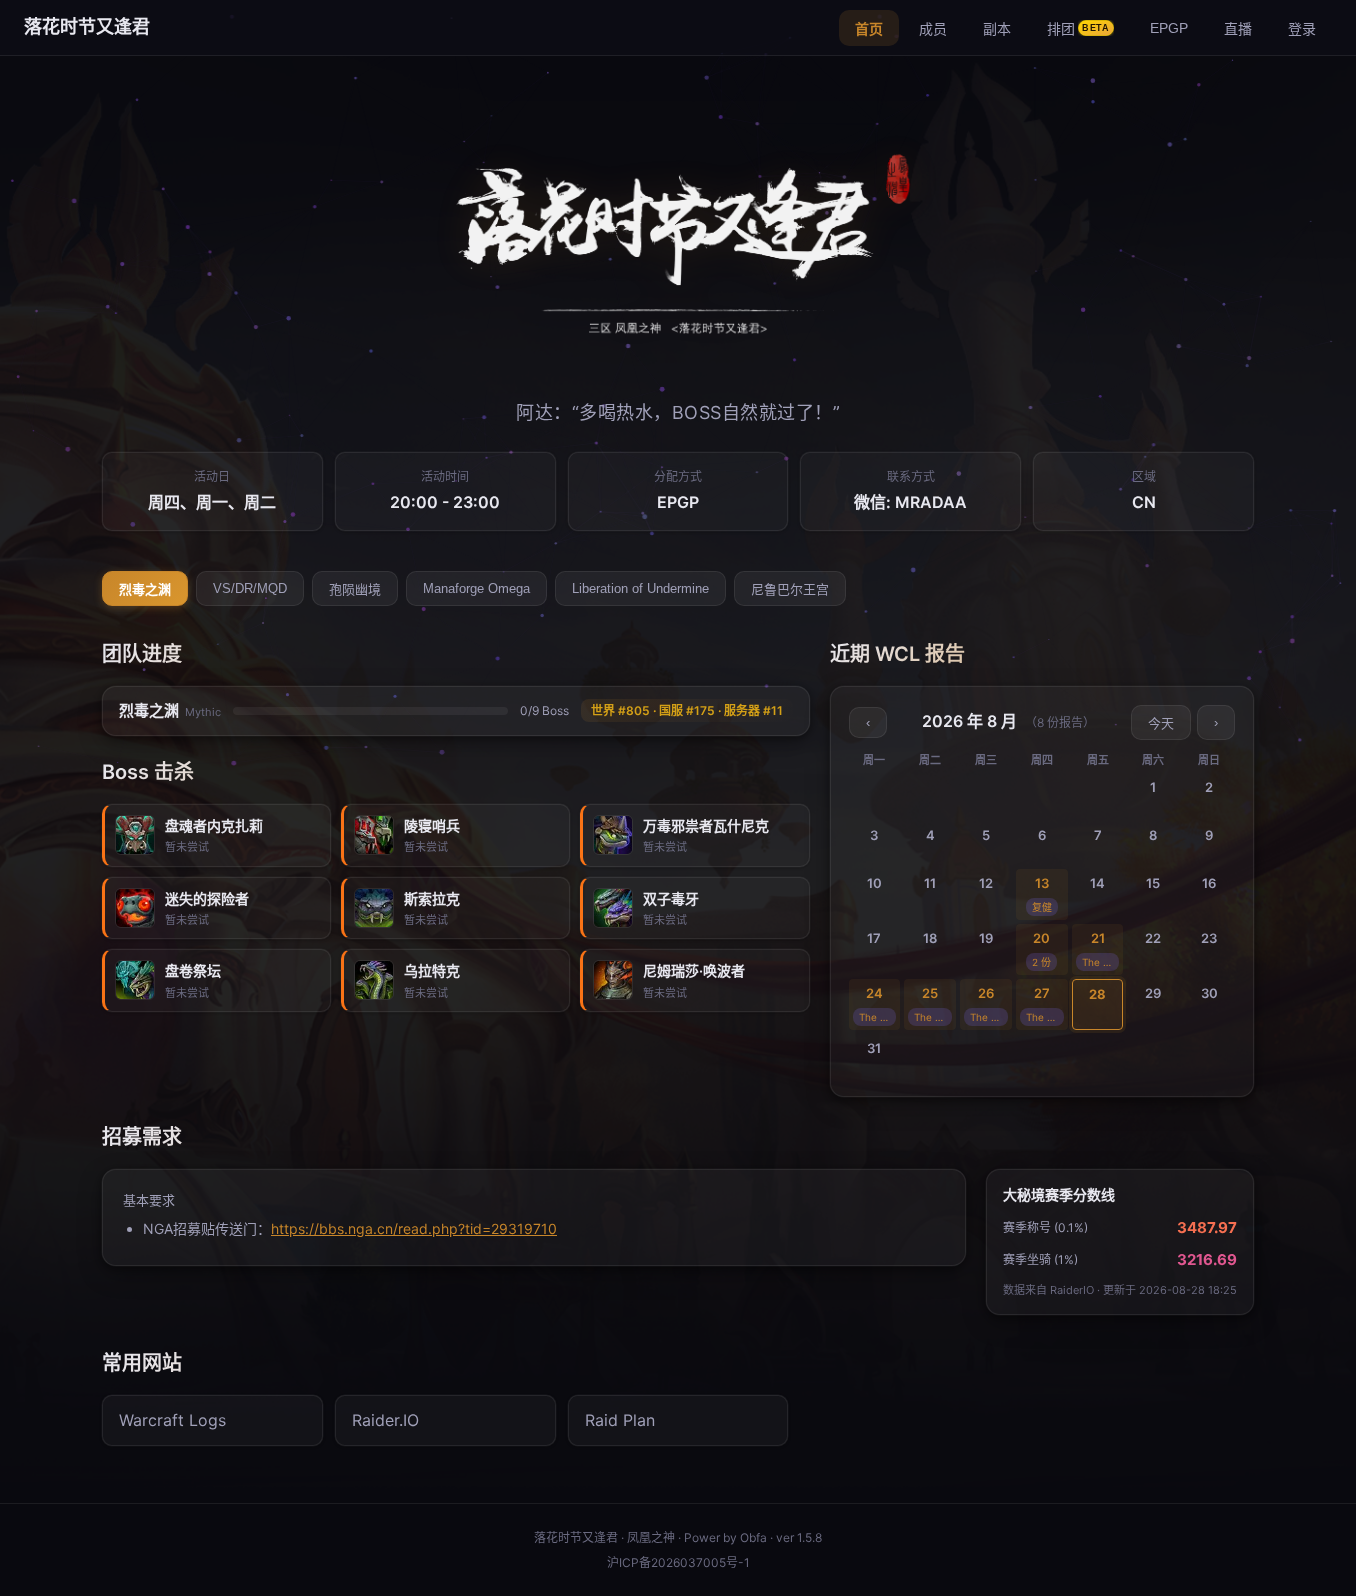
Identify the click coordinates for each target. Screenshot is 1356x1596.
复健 (1042, 907)
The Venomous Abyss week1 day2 (1101, 962)
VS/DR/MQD (250, 588)
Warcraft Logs (172, 1420)
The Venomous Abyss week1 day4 (933, 1017)
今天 (1161, 723)
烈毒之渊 (145, 589)
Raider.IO (385, 1420)
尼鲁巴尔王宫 (790, 589)
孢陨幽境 (355, 589)
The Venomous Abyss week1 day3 (878, 1017)
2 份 (1041, 962)
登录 (1302, 29)
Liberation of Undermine (640, 588)
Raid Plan (620, 1420)
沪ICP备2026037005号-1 (678, 1562)
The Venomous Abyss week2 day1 (1045, 1017)
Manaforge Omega (476, 588)
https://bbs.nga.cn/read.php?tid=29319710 (414, 1228)
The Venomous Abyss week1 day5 (989, 1017)
